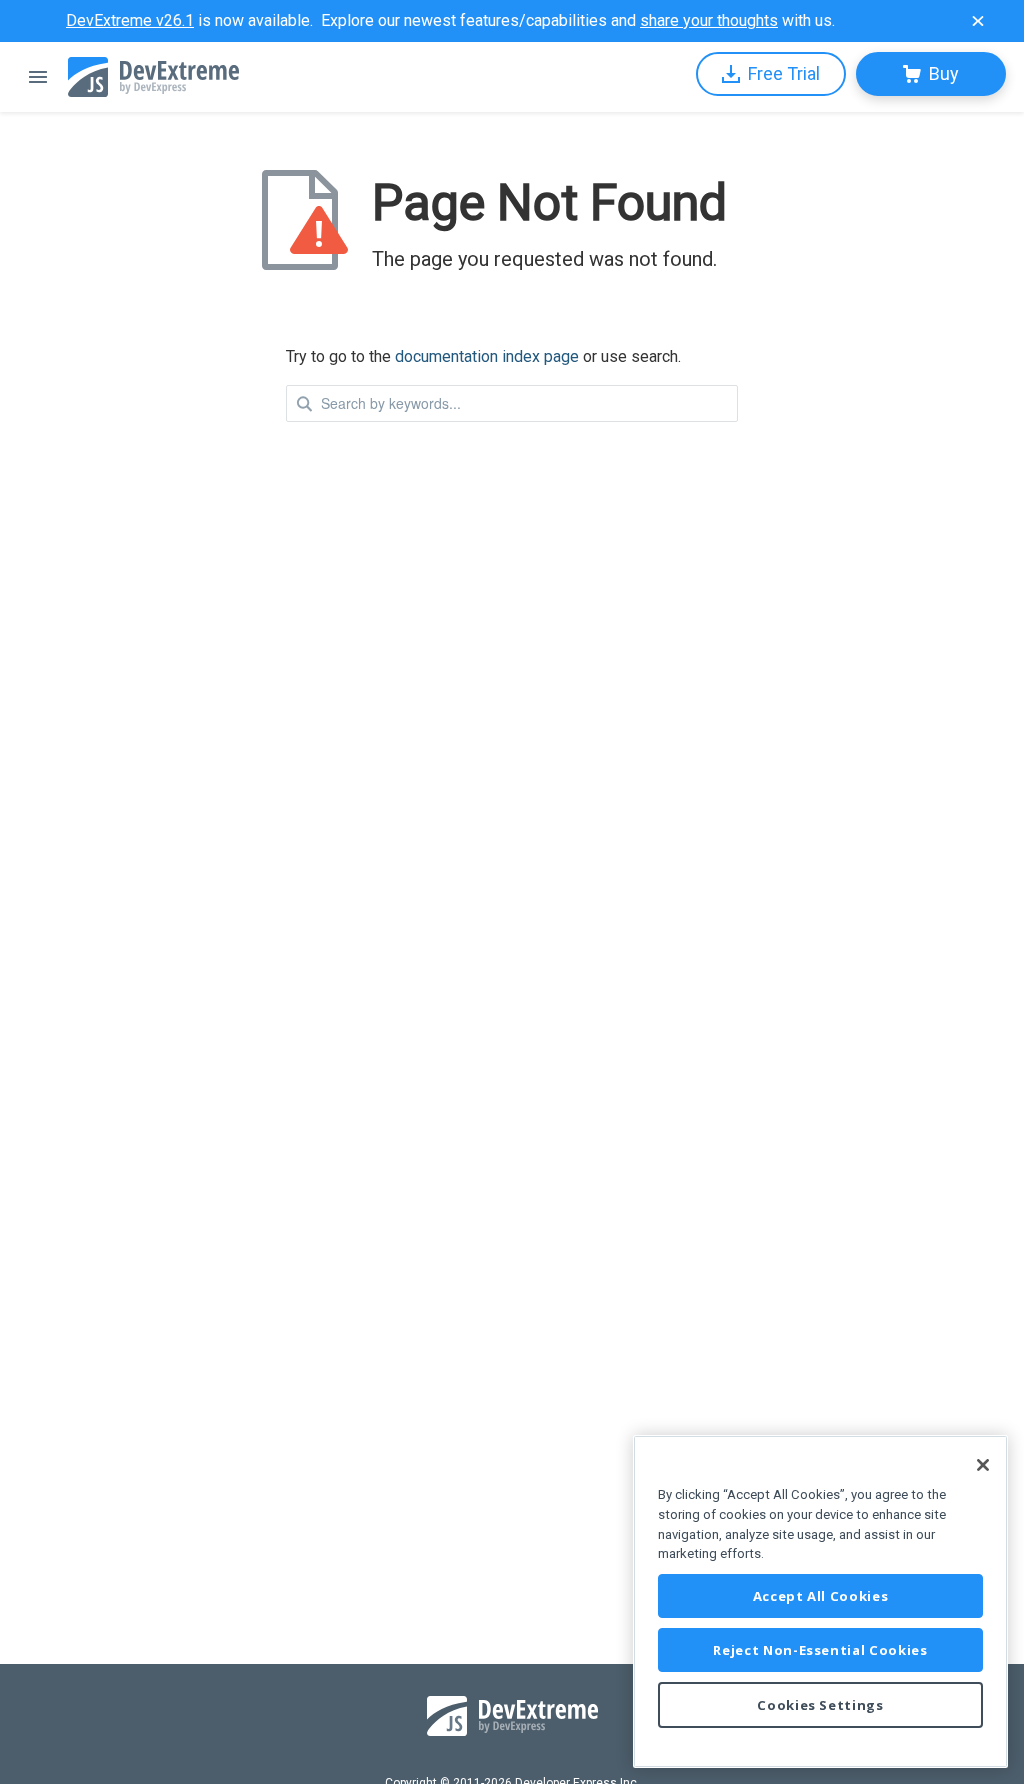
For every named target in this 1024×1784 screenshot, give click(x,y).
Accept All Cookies (821, 1596)
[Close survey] (978, 21)
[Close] (983, 1465)
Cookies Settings (820, 1705)
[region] (820, 1601)
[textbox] (512, 403)
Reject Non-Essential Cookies (820, 1650)
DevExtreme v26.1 (130, 20)
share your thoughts (709, 20)
